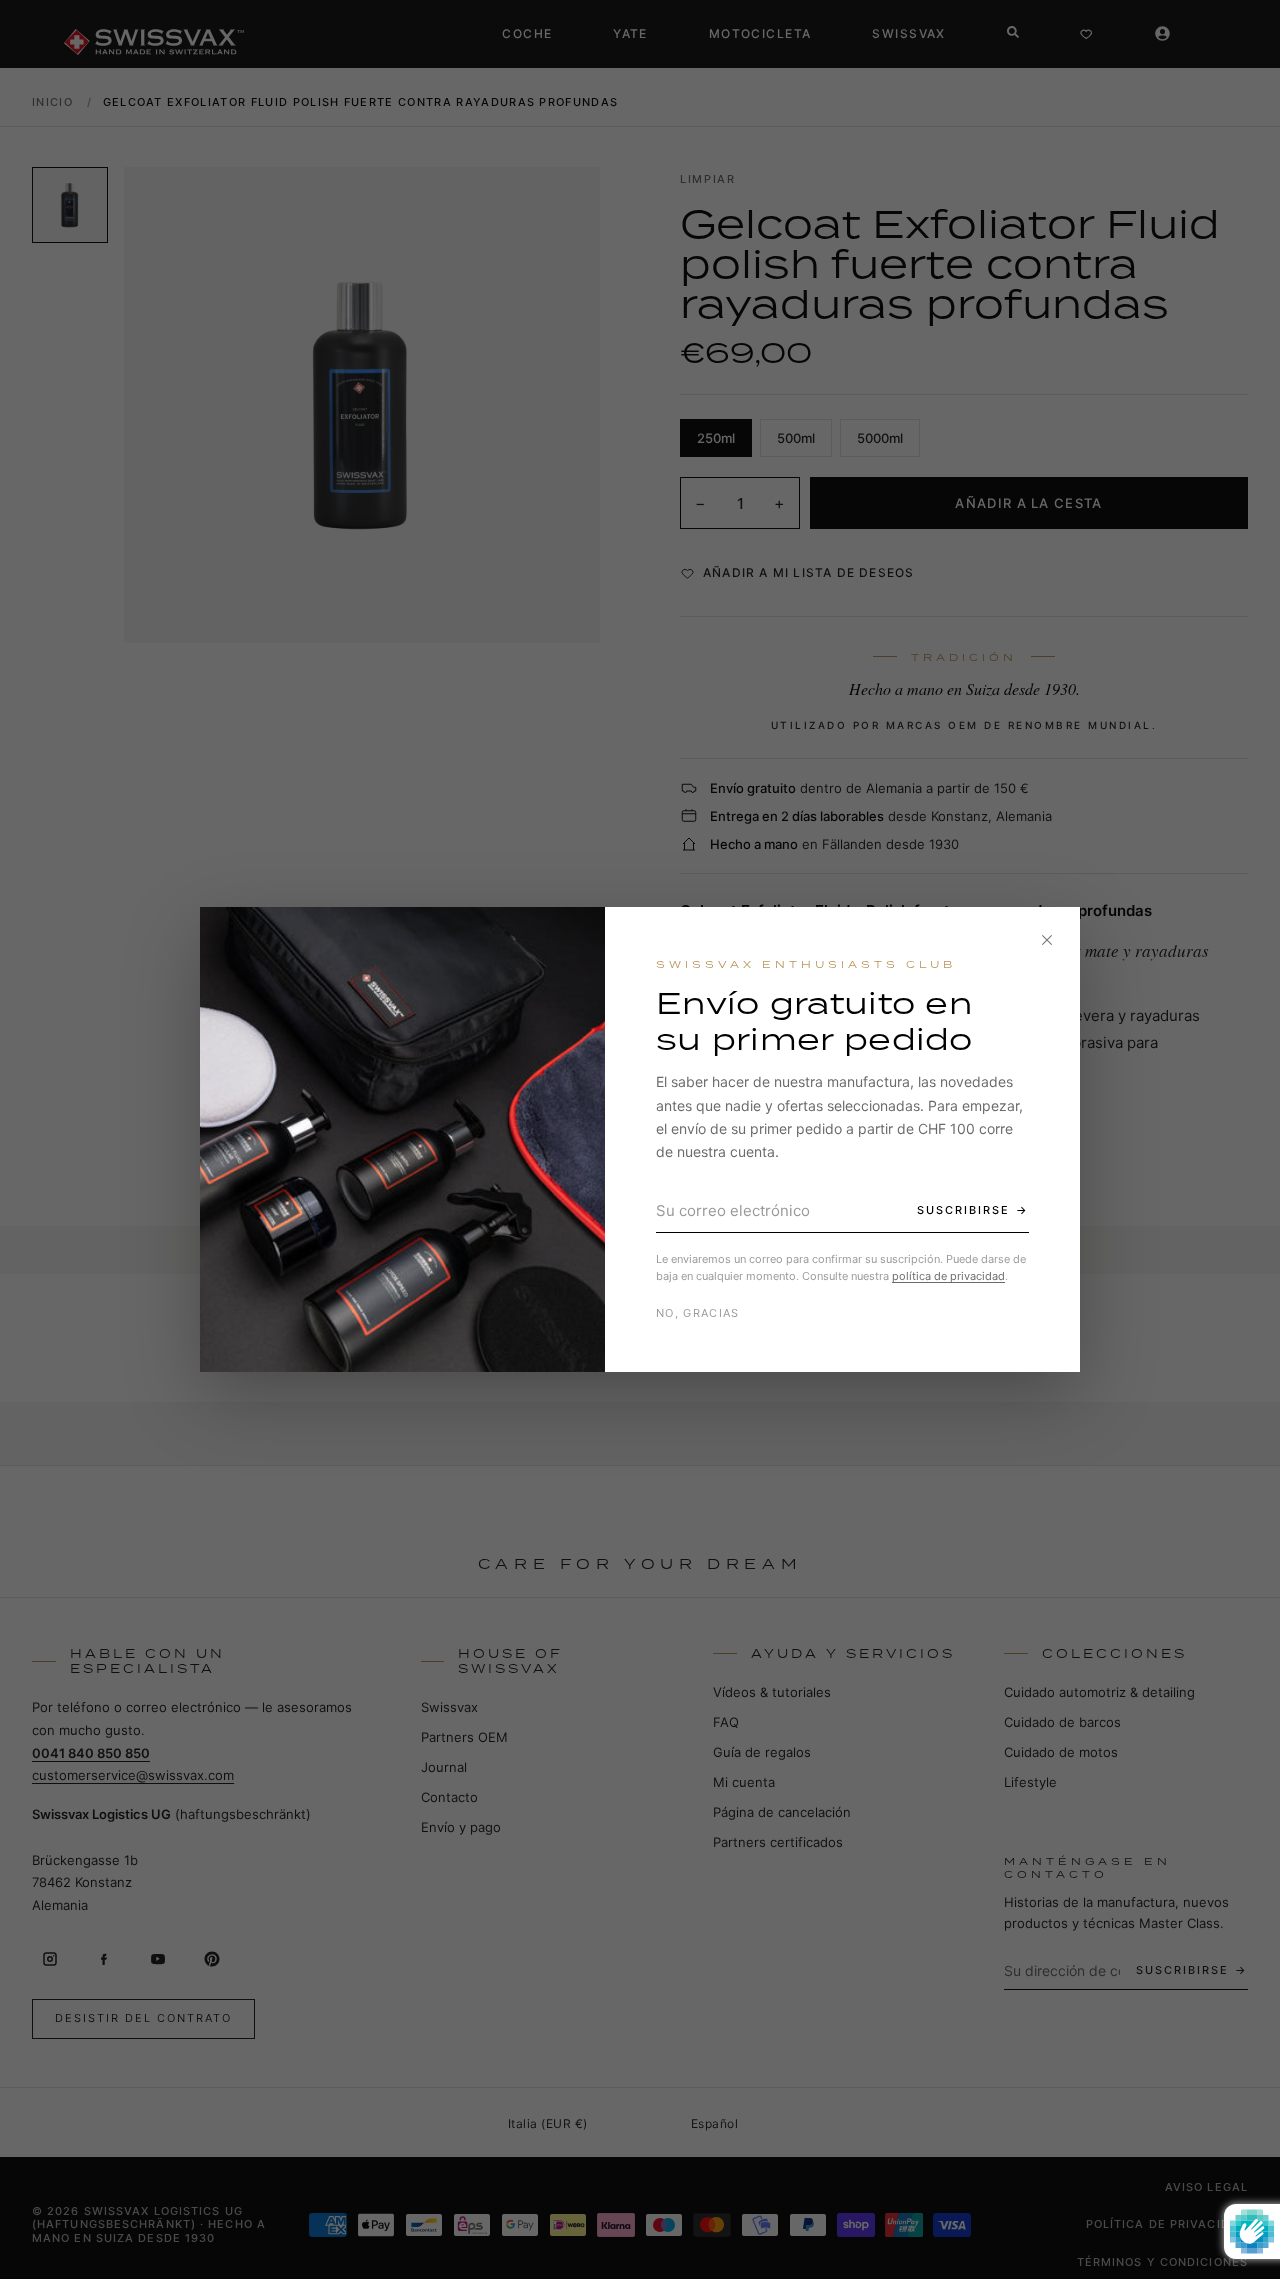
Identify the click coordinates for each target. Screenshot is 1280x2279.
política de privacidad (948, 1276)
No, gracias (698, 1313)
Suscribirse (963, 1210)
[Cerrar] (1047, 940)
